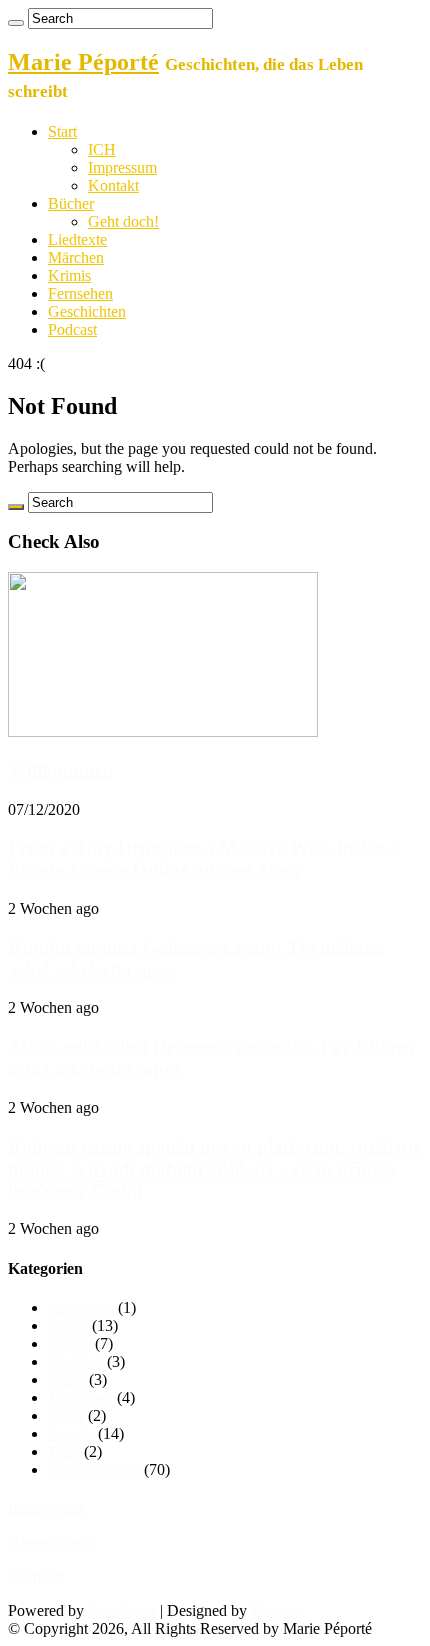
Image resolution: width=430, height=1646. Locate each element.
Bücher (71, 203)
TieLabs (276, 1610)
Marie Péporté (83, 62)
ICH (102, 149)
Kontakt (113, 185)
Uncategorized (94, 1469)
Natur (66, 1415)
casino (68, 1325)
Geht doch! (123, 221)
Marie (66, 1379)
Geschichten (87, 311)
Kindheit (75, 1361)
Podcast (72, 329)
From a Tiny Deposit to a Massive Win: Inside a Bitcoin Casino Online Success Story (204, 858)
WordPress (122, 1610)
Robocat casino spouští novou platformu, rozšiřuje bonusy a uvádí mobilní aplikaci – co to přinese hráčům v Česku (214, 1168)
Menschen (80, 1397)
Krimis (69, 275)
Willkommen (61, 770)
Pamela (71, 1433)
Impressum (122, 167)
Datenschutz (50, 1542)
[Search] (16, 23)
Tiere (64, 1451)
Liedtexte (77, 239)
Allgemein (81, 1307)
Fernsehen (80, 293)
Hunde (69, 1343)
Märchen (76, 257)
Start (62, 131)
